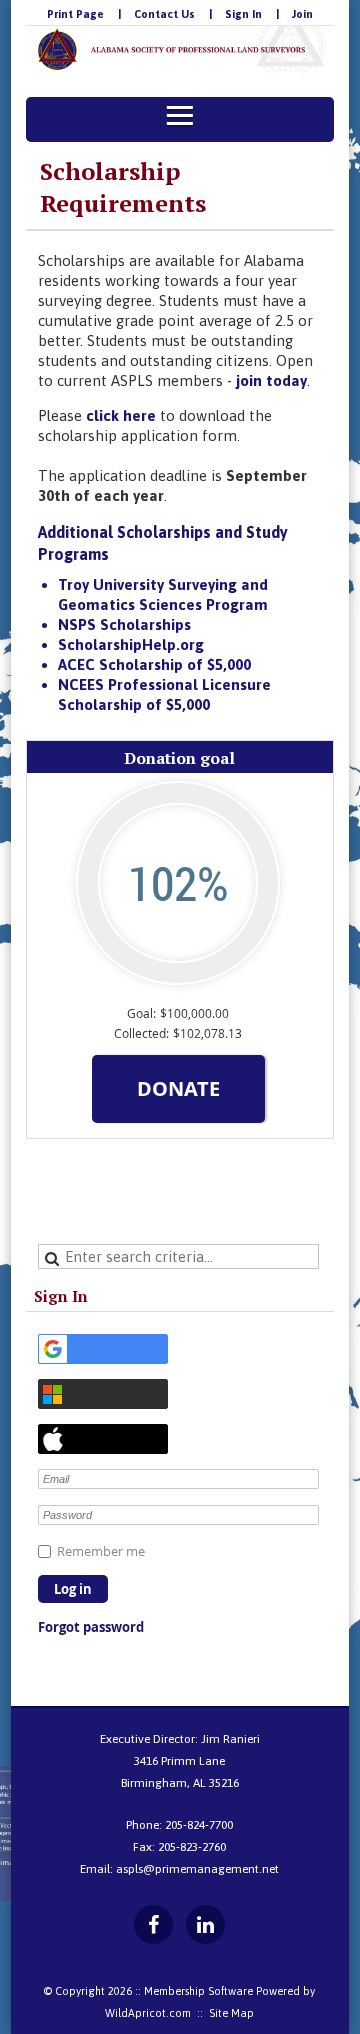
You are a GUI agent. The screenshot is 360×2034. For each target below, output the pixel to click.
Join (302, 14)
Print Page (75, 14)
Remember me (101, 1551)
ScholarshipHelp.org (131, 644)
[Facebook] (153, 1924)
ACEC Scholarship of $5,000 (154, 664)
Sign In (243, 14)
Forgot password (91, 1627)
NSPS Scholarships (124, 624)
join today (271, 380)
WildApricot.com (148, 2013)
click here (121, 415)
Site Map (231, 2013)
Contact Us (164, 14)
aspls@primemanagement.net (197, 1869)
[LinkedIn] (205, 1924)
